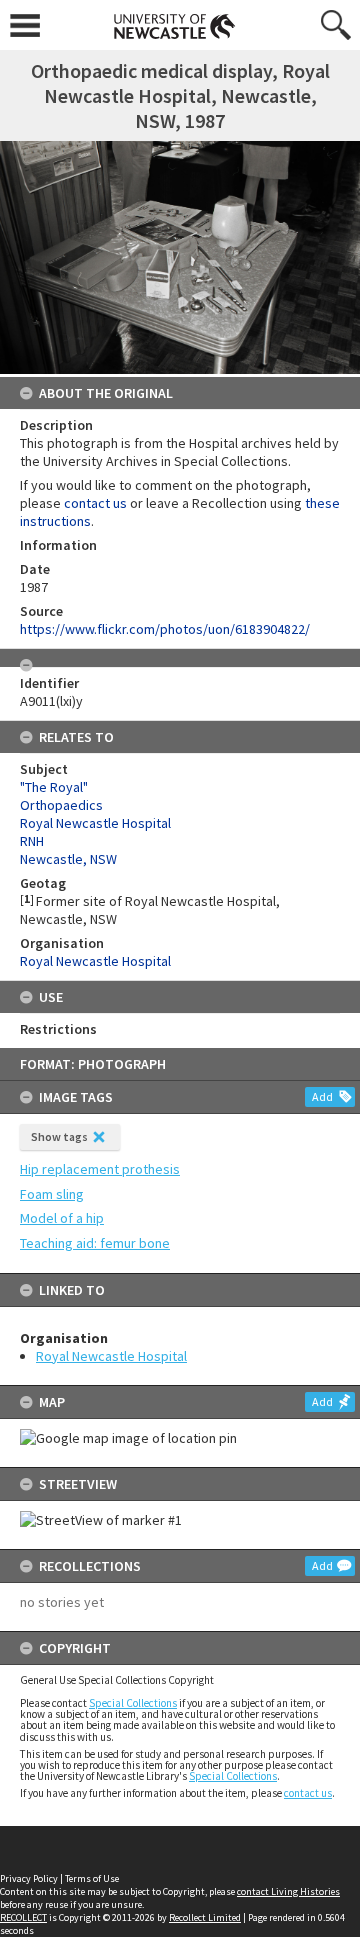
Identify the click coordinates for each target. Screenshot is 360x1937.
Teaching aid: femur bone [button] (95, 1243)
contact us (308, 1793)
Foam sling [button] (52, 1194)
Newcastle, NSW (68, 859)
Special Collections (133, 1703)
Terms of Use (92, 1878)
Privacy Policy (29, 1878)
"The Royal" (54, 787)
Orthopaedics (61, 805)
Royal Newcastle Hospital (111, 1356)
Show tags (59, 1136)
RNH (32, 841)
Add (322, 1096)
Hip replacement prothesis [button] (100, 1169)
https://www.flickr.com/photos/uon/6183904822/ (165, 629)
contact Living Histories (288, 1891)
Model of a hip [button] (62, 1218)
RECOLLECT (23, 1917)
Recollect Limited (205, 1917)
